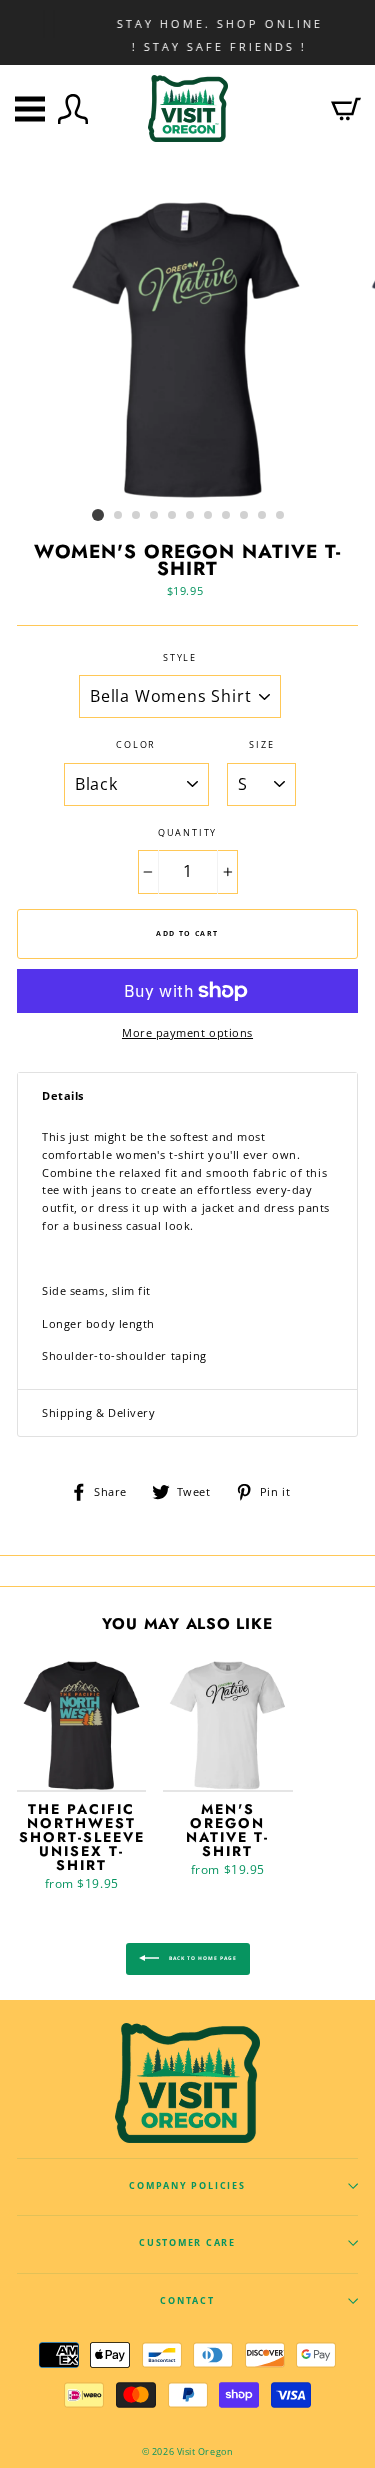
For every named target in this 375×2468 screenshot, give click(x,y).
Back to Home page (202, 1958)
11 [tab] (281, 516)
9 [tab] (245, 516)
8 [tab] (227, 516)
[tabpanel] (188, 350)
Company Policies (187, 2186)
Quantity (187, 833)
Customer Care (187, 2243)
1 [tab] (98, 515)
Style (180, 658)
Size (261, 745)
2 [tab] (119, 516)
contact (187, 2301)
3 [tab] (137, 516)
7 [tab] (209, 516)
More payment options (187, 1032)
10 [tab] (263, 516)
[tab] (187, 1096)
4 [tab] (155, 516)
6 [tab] (191, 516)
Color (136, 745)
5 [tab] (173, 516)
